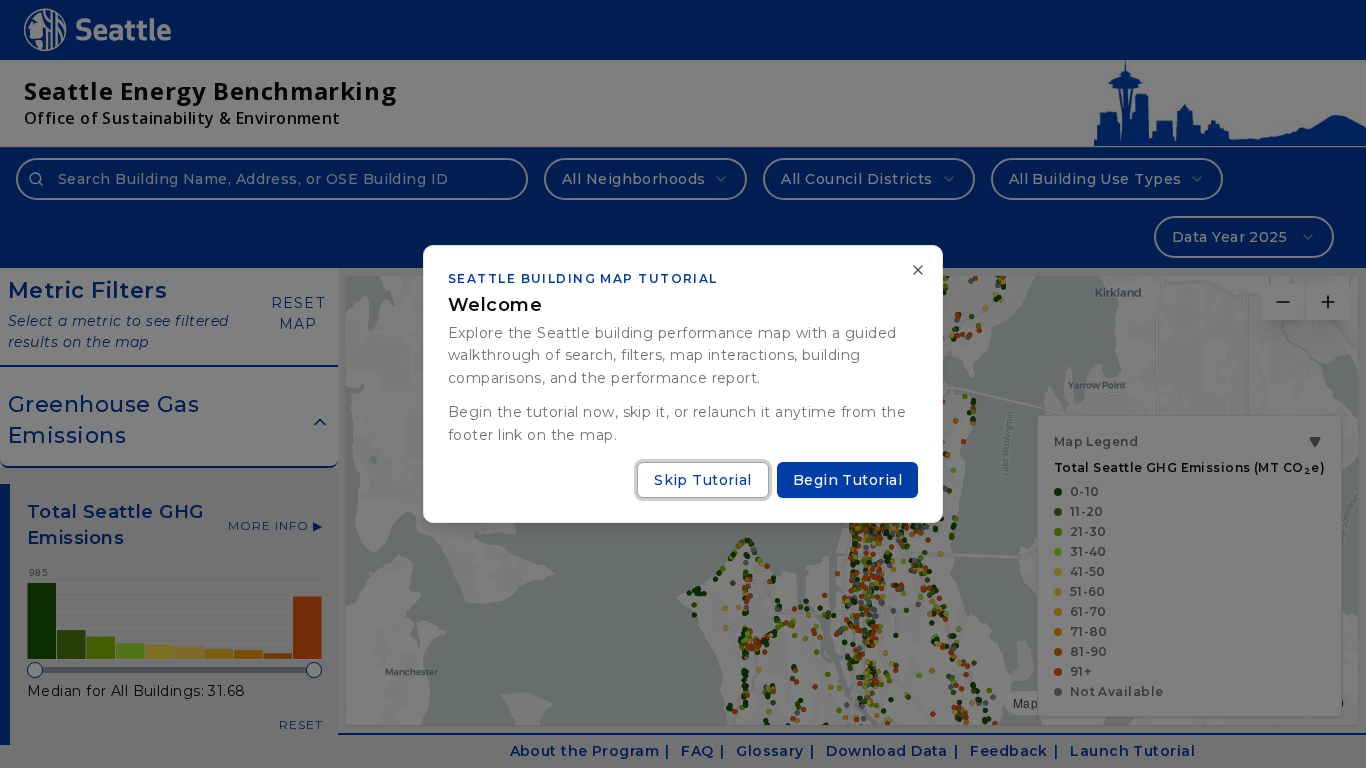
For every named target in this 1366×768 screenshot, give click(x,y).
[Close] (918, 270)
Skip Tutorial (703, 480)
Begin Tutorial (847, 480)
